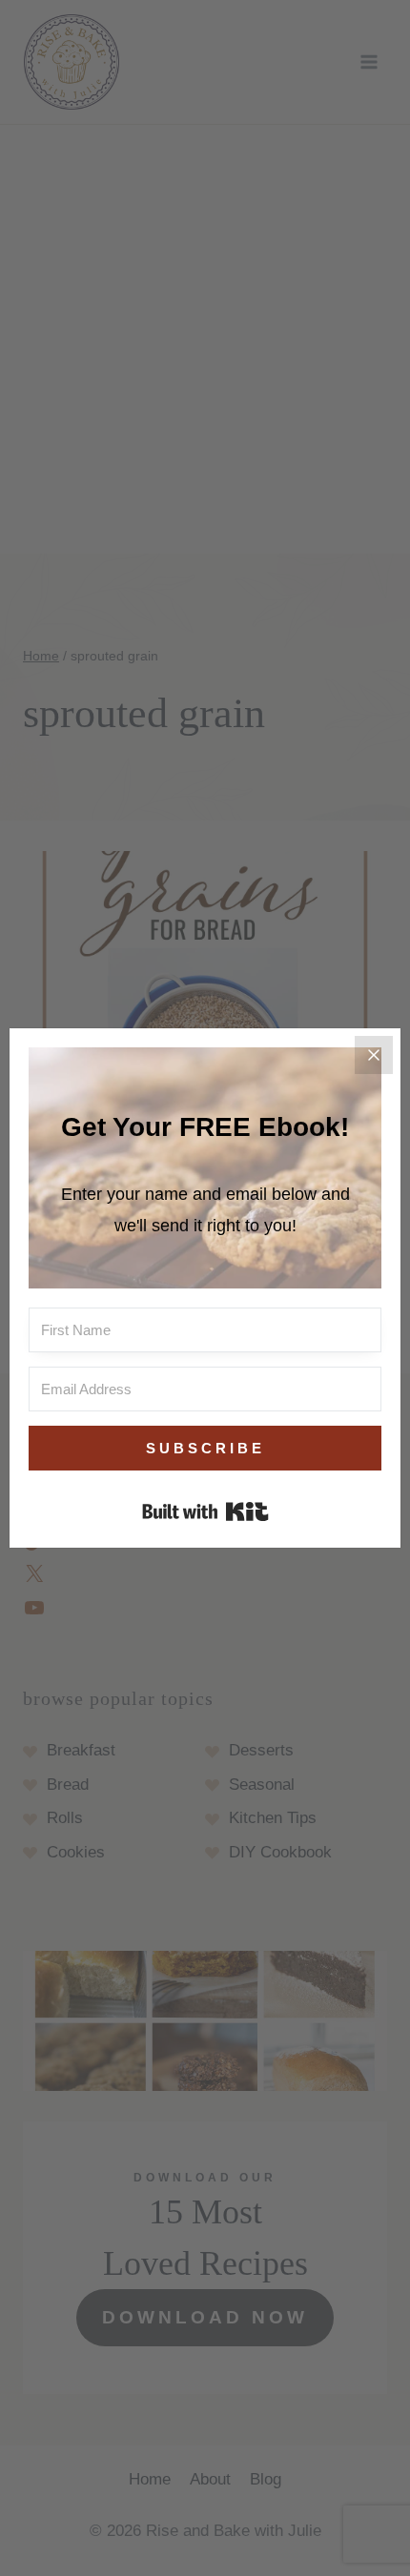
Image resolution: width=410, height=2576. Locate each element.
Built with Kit (205, 1511)
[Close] (374, 1055)
